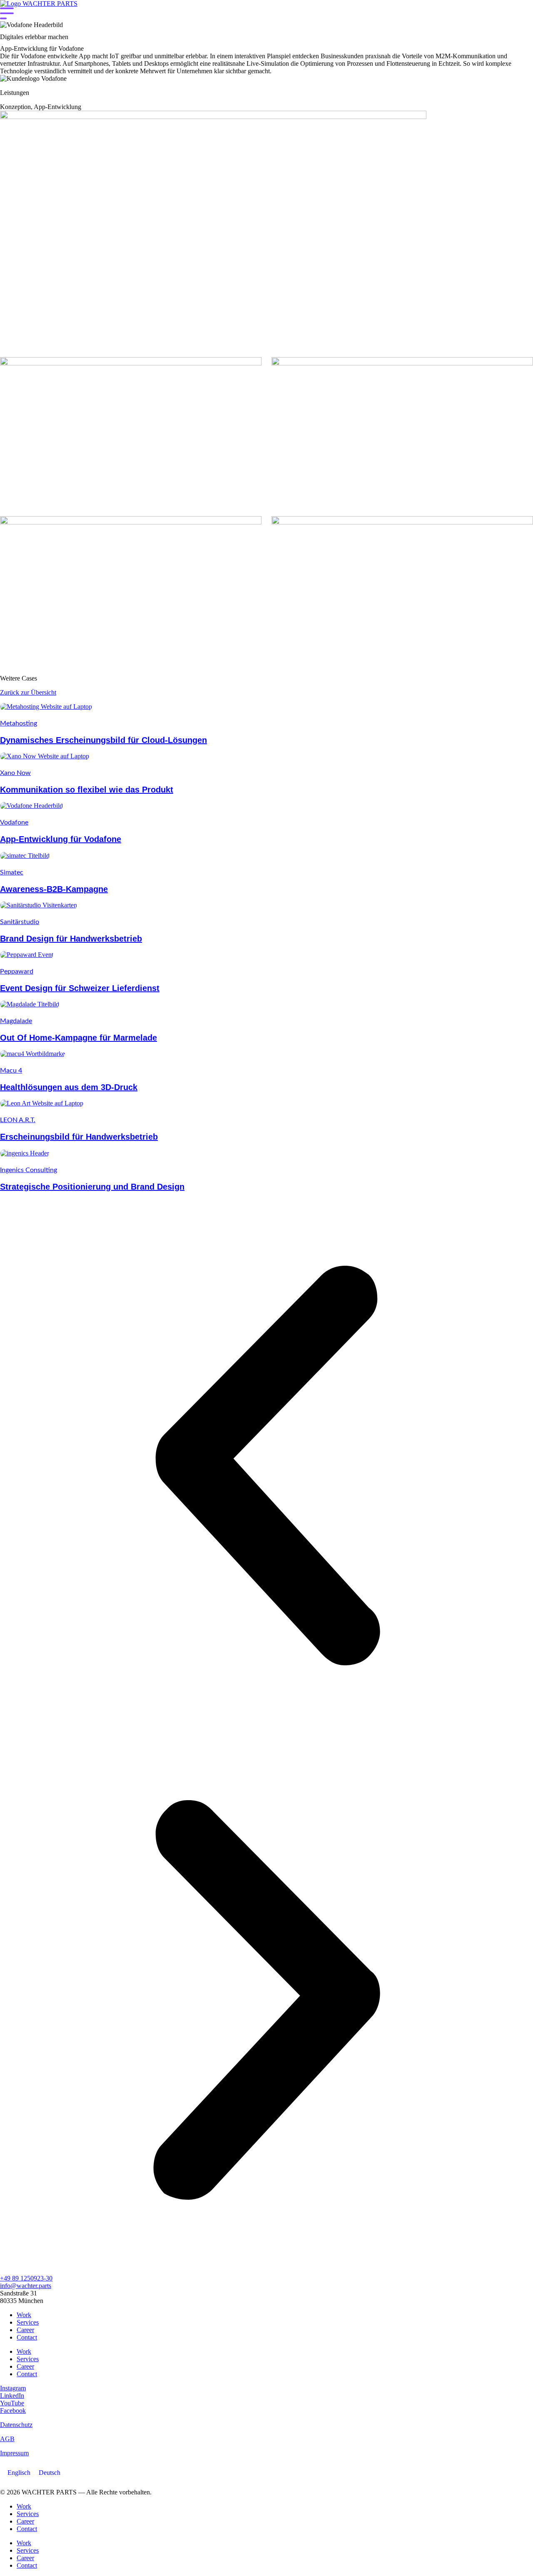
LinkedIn (12, 2396)
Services (28, 2322)
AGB (7, 2439)
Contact (27, 2337)
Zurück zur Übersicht (28, 692)
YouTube (12, 2403)
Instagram (13, 2388)
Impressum (14, 2453)
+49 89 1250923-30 (26, 2278)
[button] (266, 1466)
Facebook (13, 2411)
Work (24, 2315)
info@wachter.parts (26, 2286)
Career (25, 2330)
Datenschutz (16, 2425)
